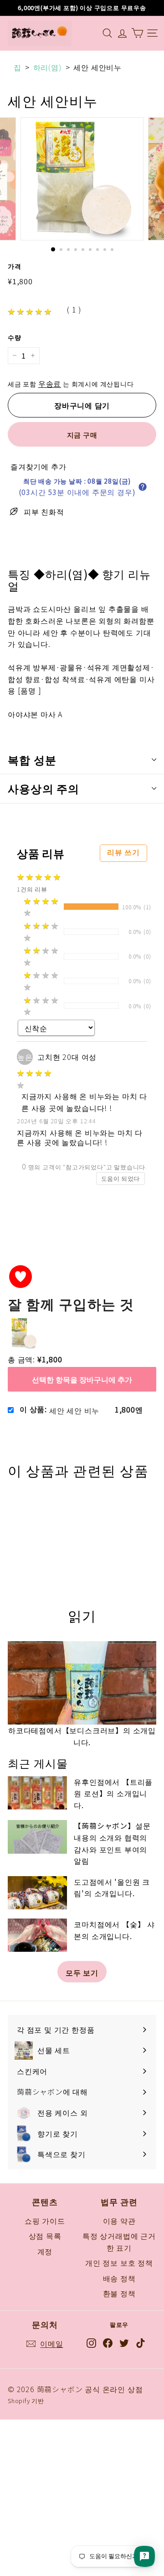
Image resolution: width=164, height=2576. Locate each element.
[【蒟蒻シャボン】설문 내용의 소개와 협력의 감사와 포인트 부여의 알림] (37, 1837)
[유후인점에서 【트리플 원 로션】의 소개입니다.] (37, 1793)
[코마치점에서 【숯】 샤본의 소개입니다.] (37, 1935)
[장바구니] (137, 33)
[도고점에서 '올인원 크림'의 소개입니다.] (37, 1893)
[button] (143, 487)
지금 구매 (82, 435)
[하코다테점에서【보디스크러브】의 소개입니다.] (82, 1683)
